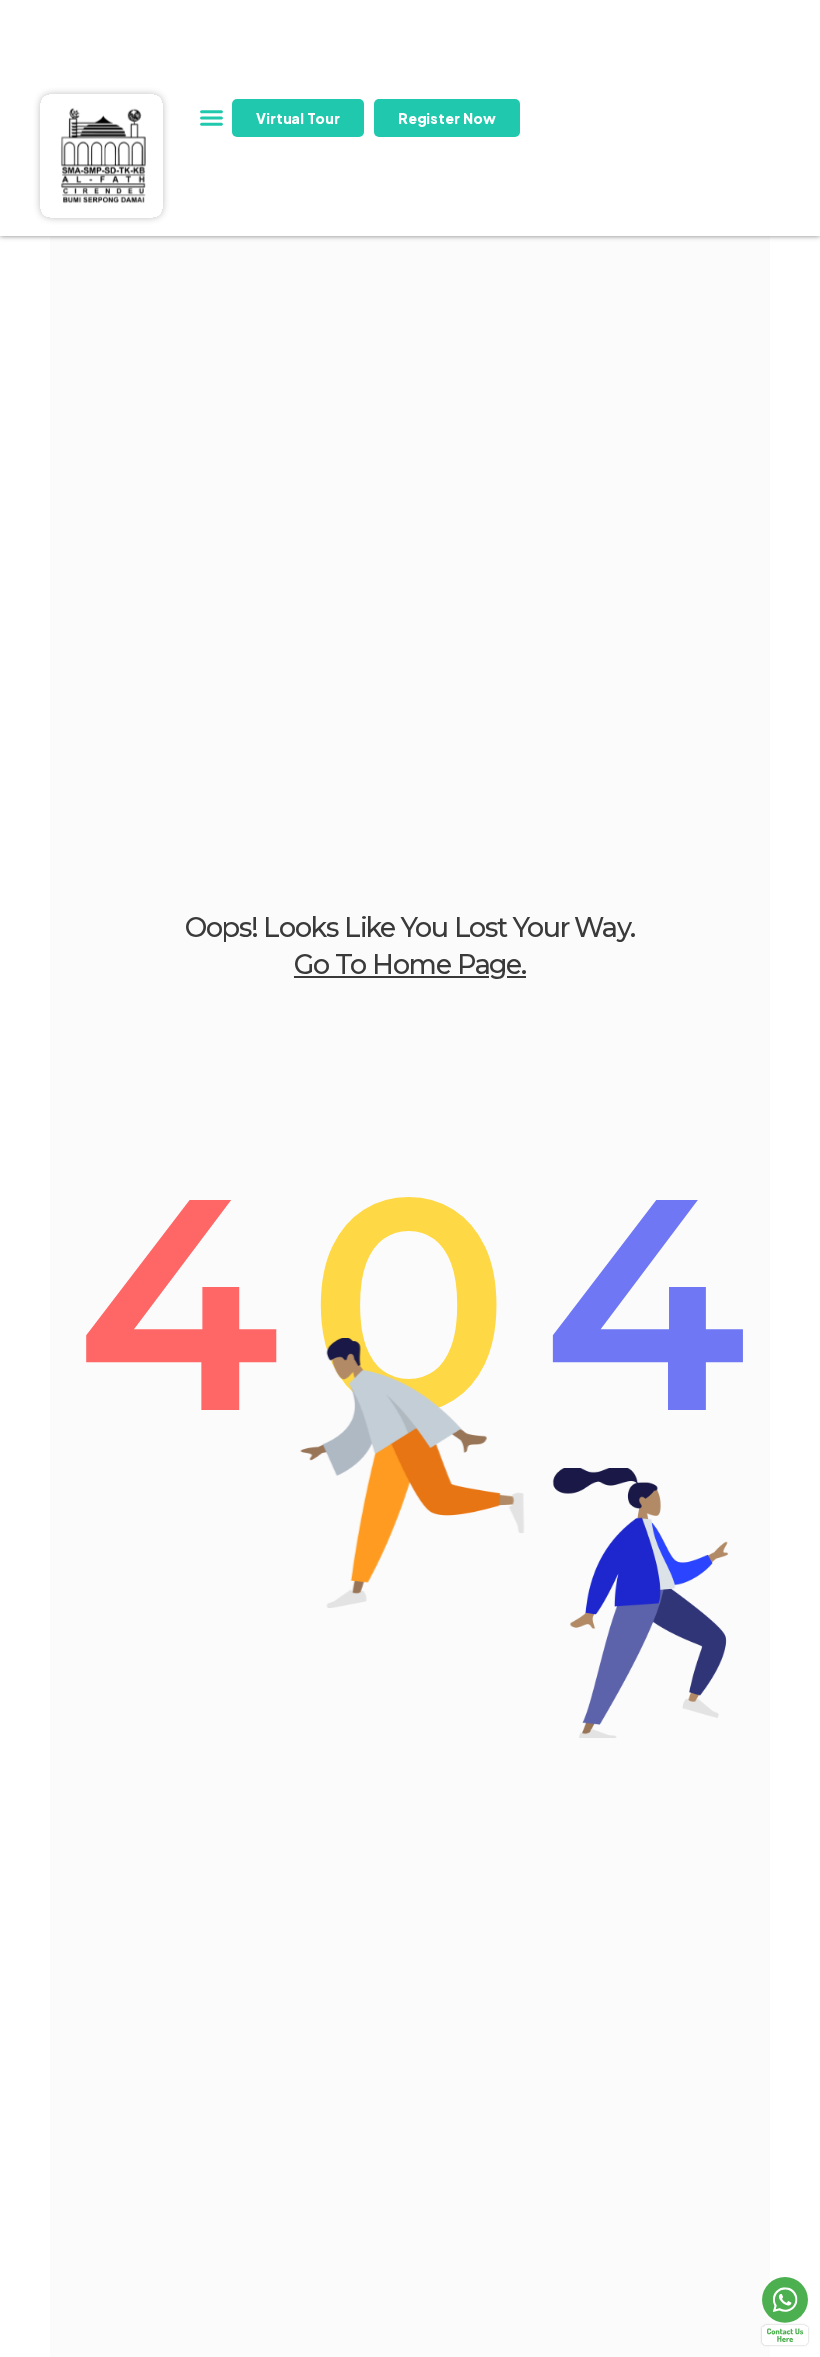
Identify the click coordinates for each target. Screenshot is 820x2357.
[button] (212, 118)
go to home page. (410, 964)
